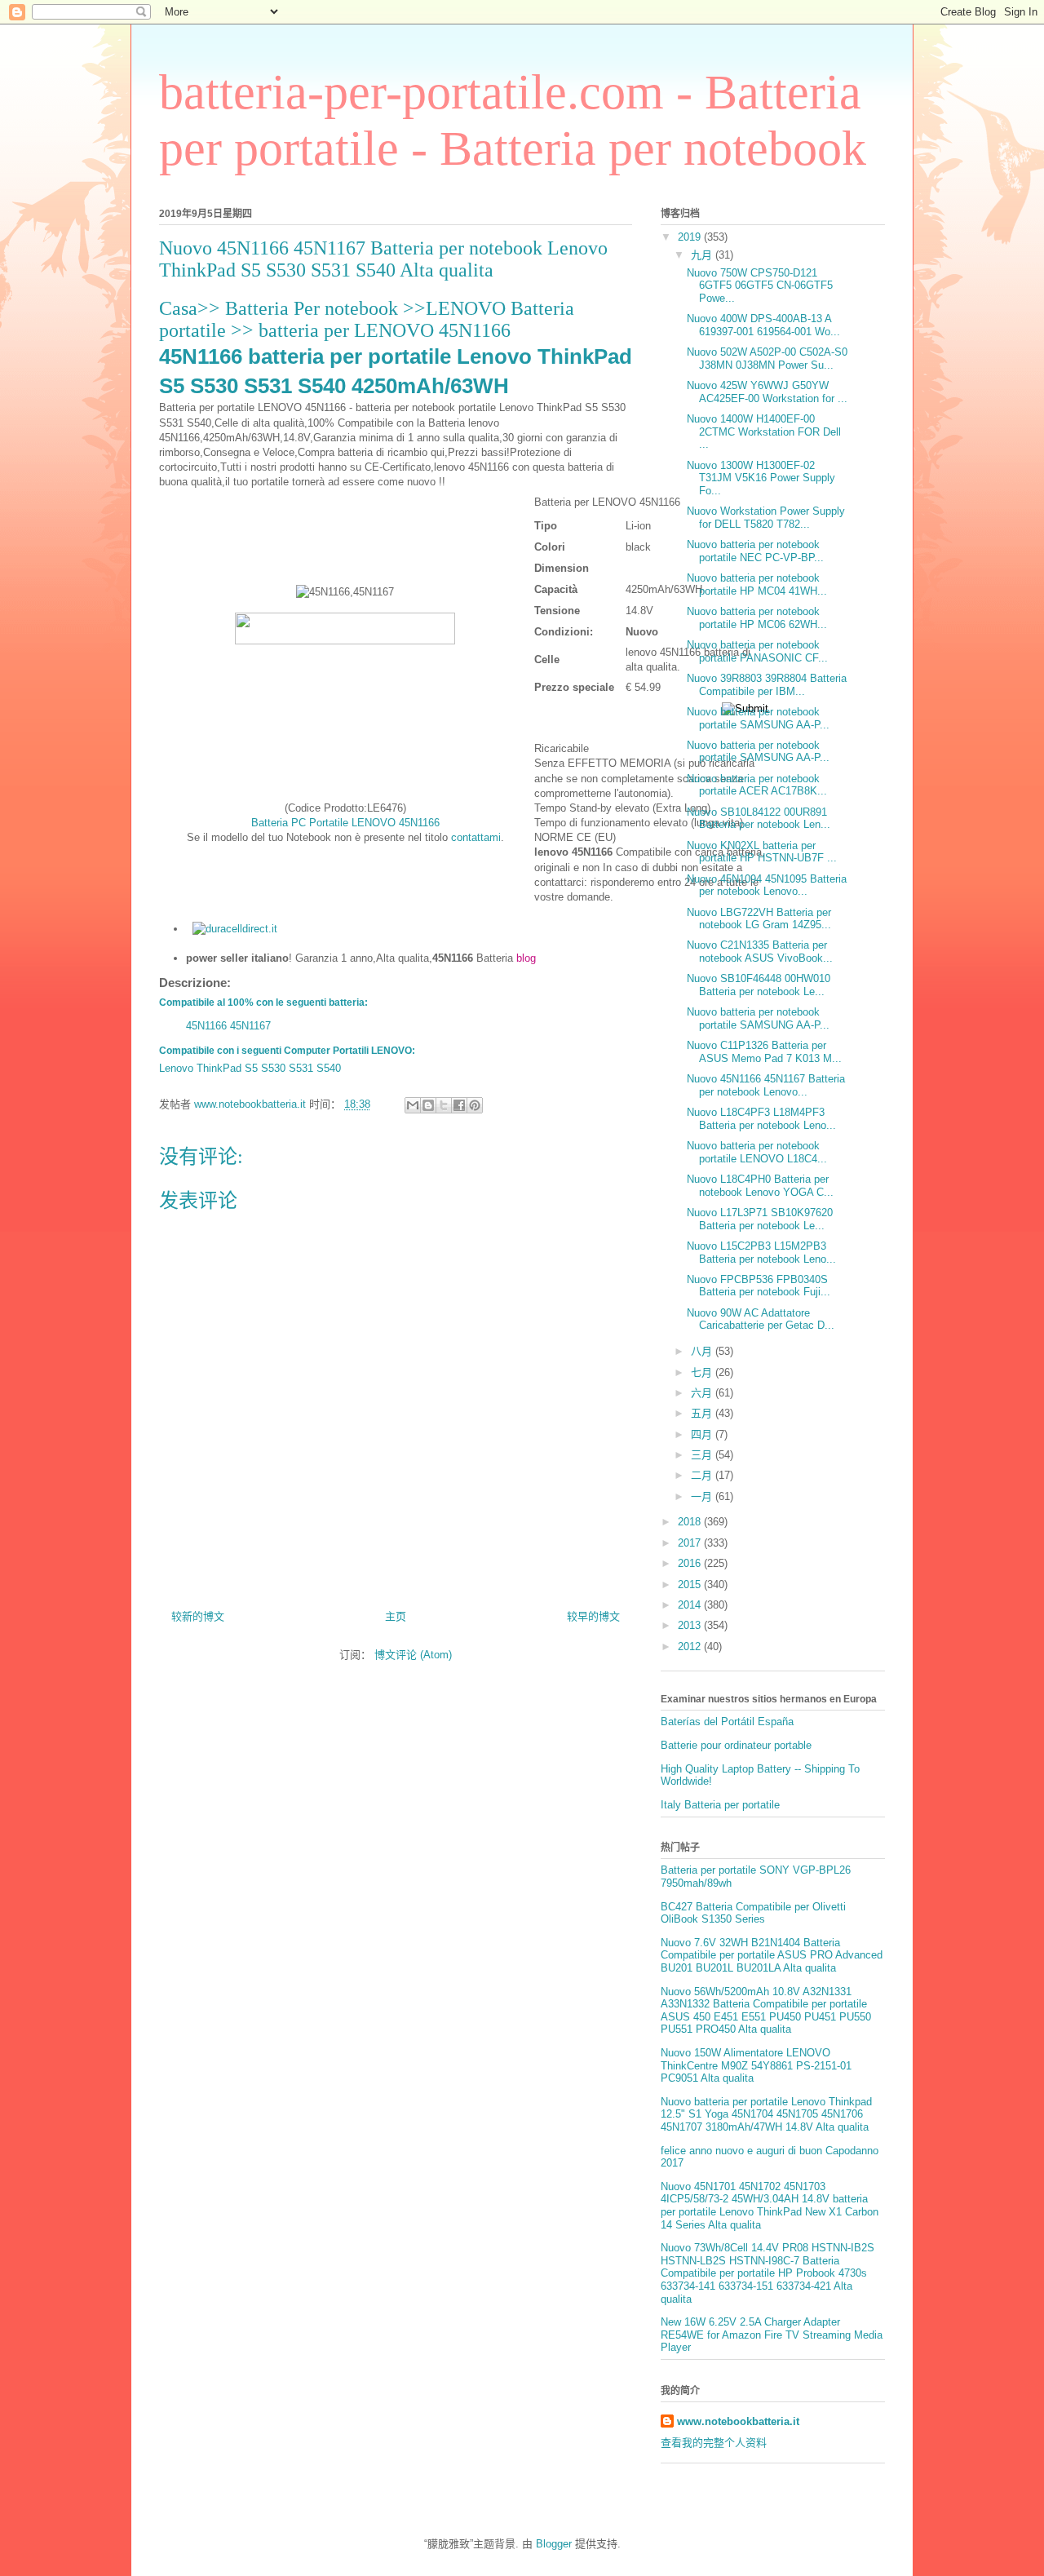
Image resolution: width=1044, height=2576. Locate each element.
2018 (691, 1522)
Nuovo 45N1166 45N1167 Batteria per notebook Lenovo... (766, 1085)
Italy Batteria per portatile (720, 1805)
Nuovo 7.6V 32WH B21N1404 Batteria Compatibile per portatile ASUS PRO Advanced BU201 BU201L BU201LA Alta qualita (772, 1955)
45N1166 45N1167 (228, 1026)
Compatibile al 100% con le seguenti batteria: (263, 1003)
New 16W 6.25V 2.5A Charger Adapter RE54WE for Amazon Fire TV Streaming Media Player (772, 2335)
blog (526, 958)
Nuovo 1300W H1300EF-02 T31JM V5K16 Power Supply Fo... (761, 478)
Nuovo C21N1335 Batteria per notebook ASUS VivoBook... (760, 952)
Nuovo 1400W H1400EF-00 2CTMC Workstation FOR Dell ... (764, 432)
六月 (703, 1393)
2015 (691, 1585)
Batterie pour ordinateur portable (736, 1745)
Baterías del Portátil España (727, 1722)
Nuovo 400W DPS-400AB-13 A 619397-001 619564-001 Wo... (763, 325)
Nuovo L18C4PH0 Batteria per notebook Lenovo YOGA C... (760, 1186)
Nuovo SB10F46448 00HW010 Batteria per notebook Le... (759, 985)
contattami (476, 837)
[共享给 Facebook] (459, 1105)
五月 (703, 1413)
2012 (691, 1647)
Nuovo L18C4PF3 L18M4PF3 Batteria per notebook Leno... (761, 1119)
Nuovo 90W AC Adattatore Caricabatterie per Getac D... (761, 1319)
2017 (691, 1543)
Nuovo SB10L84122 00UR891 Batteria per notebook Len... (759, 819)
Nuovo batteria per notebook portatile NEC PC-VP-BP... (755, 551)
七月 (703, 1372)
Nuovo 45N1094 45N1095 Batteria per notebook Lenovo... (767, 885)
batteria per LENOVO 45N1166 (385, 330)
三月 (703, 1455)
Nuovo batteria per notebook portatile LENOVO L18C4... (757, 1152)
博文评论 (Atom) (413, 1655)
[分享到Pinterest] (475, 1105)
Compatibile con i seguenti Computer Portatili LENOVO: (287, 1051)
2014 (691, 1605)
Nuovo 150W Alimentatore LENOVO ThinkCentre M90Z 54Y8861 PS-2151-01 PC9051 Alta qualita (756, 2065)
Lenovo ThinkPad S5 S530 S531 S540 (250, 1068)
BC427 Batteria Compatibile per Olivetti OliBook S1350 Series (753, 1913)
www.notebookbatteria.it (738, 2421)
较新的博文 (198, 1616)
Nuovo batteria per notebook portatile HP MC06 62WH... (757, 618)
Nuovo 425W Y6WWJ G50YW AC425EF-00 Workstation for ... (767, 392)
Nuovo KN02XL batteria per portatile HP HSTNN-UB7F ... (762, 852)
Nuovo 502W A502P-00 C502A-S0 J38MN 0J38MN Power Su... (767, 359)
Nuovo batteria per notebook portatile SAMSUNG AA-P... (758, 718)
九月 (703, 255)
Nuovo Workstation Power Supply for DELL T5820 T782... (766, 518)
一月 (703, 1496)
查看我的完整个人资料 (714, 2443)
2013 (691, 1625)
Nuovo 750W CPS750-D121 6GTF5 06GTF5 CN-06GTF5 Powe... (760, 285)
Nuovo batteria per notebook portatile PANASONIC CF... (757, 651)
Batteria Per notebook (314, 308)
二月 (703, 1475)
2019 (691, 237)
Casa (178, 308)
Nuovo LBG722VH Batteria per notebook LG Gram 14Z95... (759, 919)
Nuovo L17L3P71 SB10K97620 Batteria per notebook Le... (760, 1219)
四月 (703, 1434)
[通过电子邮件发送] (413, 1105)
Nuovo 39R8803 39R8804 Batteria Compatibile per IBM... (767, 685)
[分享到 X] (444, 1105)
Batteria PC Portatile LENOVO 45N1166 (345, 823)
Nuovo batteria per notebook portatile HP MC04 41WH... (757, 584)
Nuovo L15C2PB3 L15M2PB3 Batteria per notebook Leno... (761, 1253)
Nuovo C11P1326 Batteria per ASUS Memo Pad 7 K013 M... (764, 1052)
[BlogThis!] (428, 1105)
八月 (703, 1351)
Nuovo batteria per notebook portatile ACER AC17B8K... (757, 785)
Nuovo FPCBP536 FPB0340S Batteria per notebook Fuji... (759, 1286)
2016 (691, 1563)
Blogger (554, 2544)
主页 (396, 1616)
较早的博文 (593, 1616)
